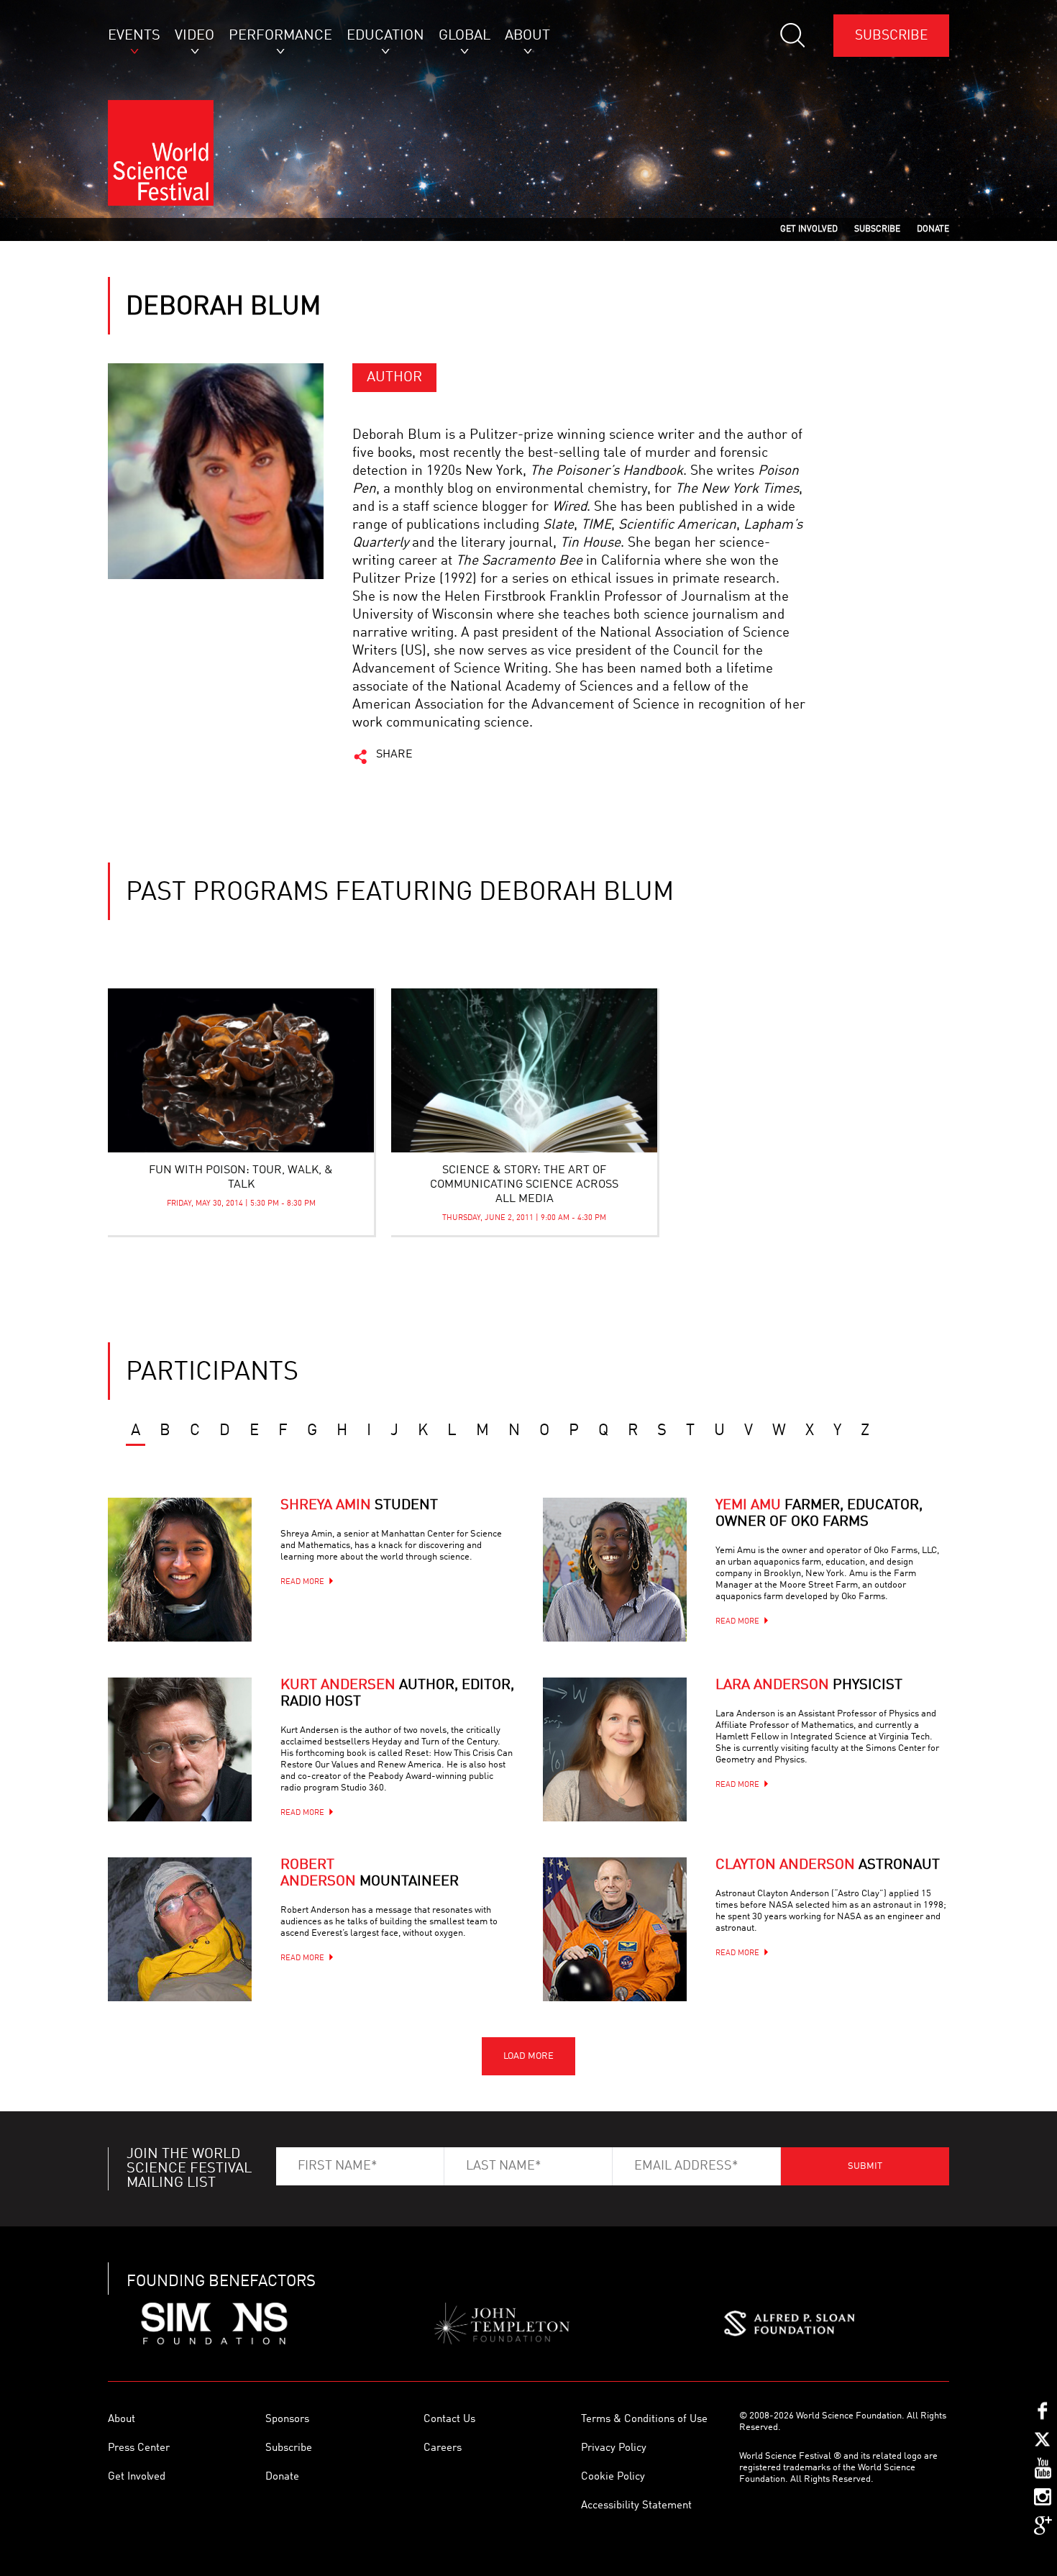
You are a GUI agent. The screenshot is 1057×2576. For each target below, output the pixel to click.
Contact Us (449, 2420)
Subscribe (891, 36)
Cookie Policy (613, 2477)
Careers (443, 2448)
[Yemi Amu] (615, 1570)
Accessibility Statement (636, 2506)
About (122, 2420)
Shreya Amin (359, 1506)
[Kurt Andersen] (180, 1749)
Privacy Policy (614, 2448)
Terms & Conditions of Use (644, 2420)
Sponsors (287, 2420)
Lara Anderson (809, 1685)
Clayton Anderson (828, 1865)
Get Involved (137, 2477)
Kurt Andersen (397, 1694)
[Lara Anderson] (615, 1749)
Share (394, 755)
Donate (282, 2477)
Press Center (139, 2448)
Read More (302, 1582)
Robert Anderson (370, 1874)
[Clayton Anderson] (615, 1929)
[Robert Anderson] (180, 1929)
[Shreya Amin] (180, 1570)
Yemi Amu (819, 1514)
